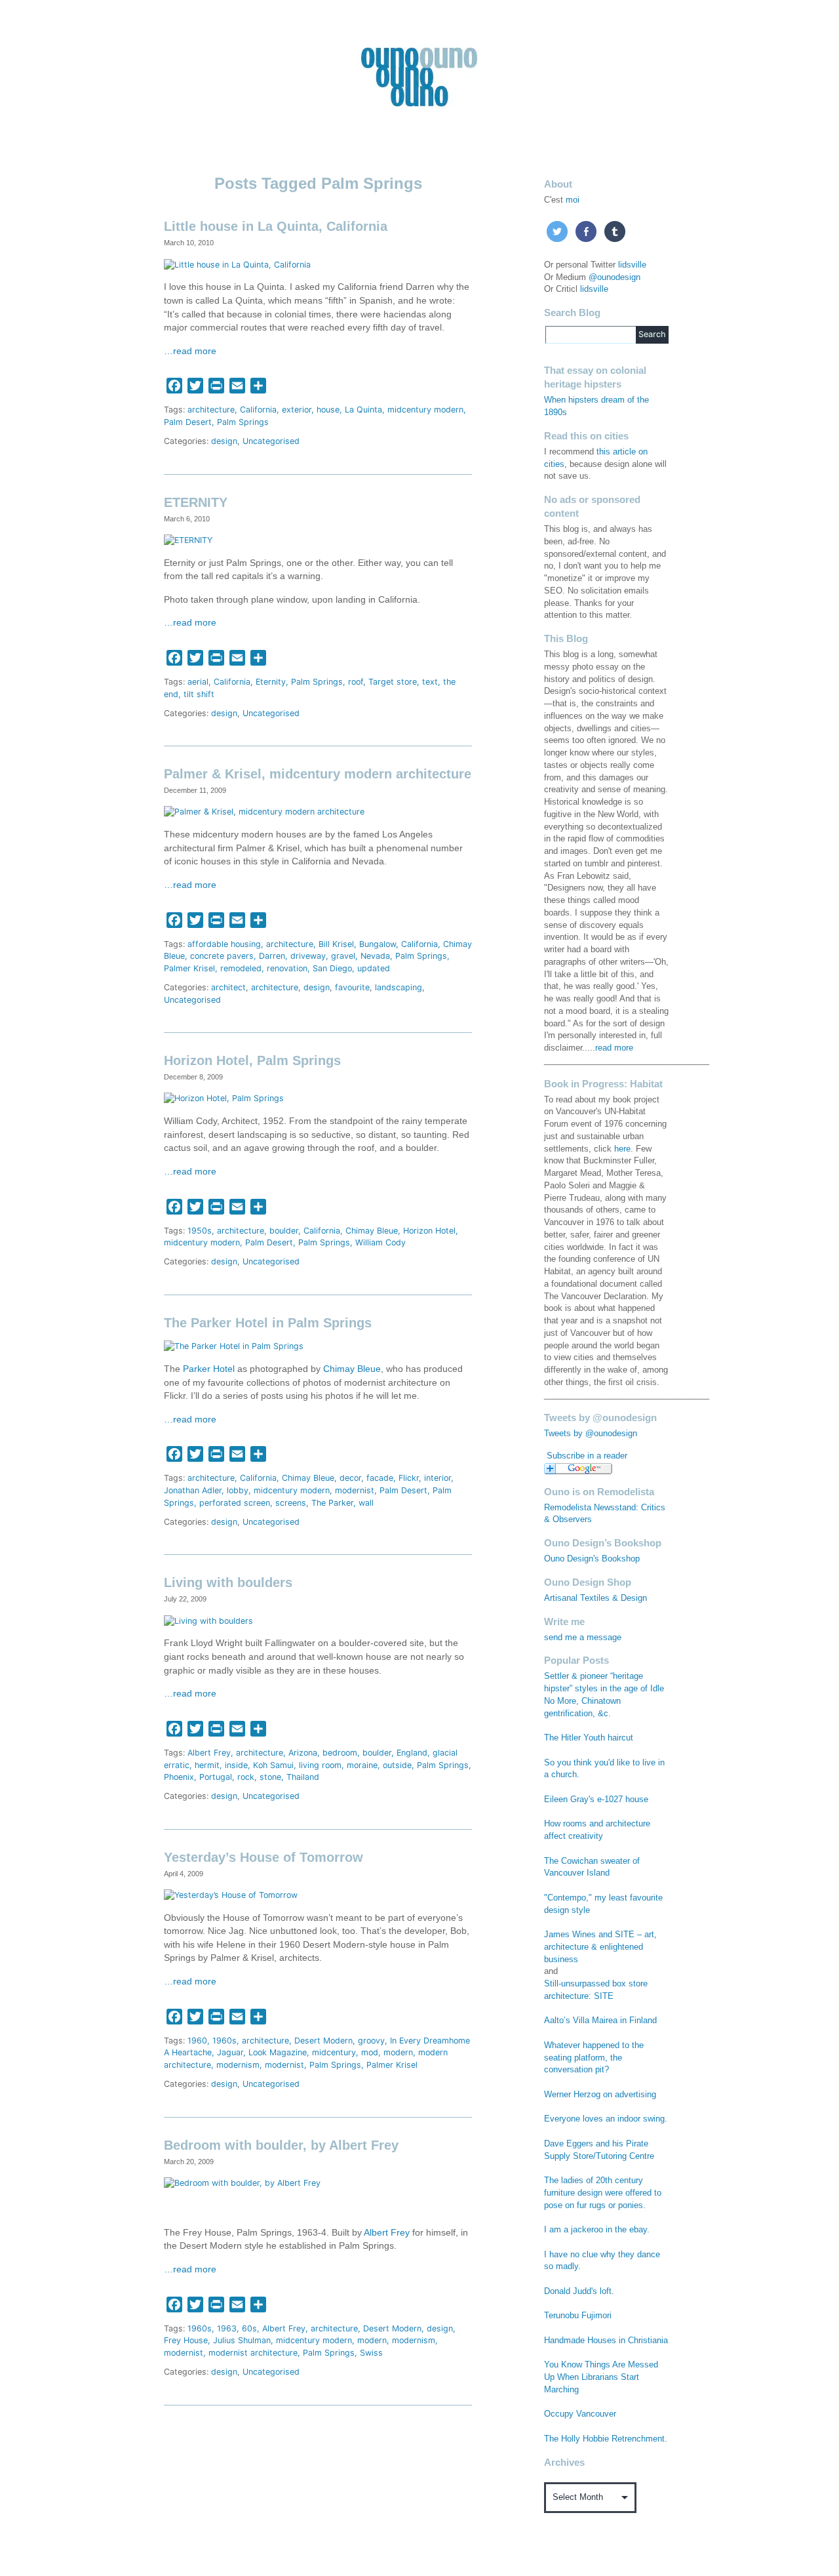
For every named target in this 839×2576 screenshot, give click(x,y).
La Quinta (363, 410)
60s (249, 2328)
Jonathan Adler (193, 1490)
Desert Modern (323, 2041)
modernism (238, 2065)
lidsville (632, 265)
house (328, 410)
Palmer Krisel (189, 968)
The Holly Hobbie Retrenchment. (606, 2439)
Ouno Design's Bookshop (592, 1559)
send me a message (583, 1638)
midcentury (334, 2052)
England (412, 1753)
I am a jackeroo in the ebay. (597, 2230)
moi (573, 200)
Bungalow (378, 944)
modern (398, 2052)
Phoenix (179, 1777)
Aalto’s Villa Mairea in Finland (600, 2021)
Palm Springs (243, 422)
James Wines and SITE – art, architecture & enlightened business (600, 1947)
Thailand (303, 1777)
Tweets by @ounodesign (591, 1434)
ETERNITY (196, 502)
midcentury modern (425, 410)
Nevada (375, 956)
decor (350, 1478)
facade (380, 1478)
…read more (190, 351)
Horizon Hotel (429, 1231)
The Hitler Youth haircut (589, 1738)
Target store (393, 682)
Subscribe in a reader (587, 1456)
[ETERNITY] (188, 540)
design (224, 441)
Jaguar (230, 2052)
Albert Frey (209, 1753)
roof (356, 682)
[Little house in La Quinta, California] (237, 264)
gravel (343, 956)
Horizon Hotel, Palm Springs (252, 1060)
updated (374, 968)
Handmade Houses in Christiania (606, 2341)
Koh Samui (273, 1765)
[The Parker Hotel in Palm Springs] (234, 1346)
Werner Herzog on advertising (600, 2095)
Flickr (409, 1478)
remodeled (241, 968)
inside (236, 1765)
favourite (352, 987)
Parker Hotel (209, 1369)
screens (291, 1503)
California (258, 410)
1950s (200, 1231)
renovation (287, 968)
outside (397, 1765)
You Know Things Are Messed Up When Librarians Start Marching (601, 2377)
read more (614, 1048)
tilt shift (199, 694)
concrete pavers (222, 956)
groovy (371, 2041)
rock (246, 1777)
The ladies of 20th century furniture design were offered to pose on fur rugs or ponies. (603, 2193)
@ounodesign (615, 277)
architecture (211, 410)
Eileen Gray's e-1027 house (596, 1800)
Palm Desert (188, 422)
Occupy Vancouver (580, 2414)
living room (320, 1765)
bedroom (340, 1753)
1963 (227, 2328)
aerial (198, 682)
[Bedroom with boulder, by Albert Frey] (242, 2183)
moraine (362, 1765)
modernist (355, 1490)
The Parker (332, 1503)
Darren (272, 956)
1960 (197, 2041)
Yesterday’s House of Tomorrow (263, 1857)
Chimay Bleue (372, 1231)
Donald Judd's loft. (579, 2291)
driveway (308, 956)
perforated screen (235, 1503)
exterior (297, 410)
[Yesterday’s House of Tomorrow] (231, 1895)
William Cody (380, 1242)
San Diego (332, 968)
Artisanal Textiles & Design (595, 1598)
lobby (238, 1490)
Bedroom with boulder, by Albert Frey (281, 2145)
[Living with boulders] (208, 1620)
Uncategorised (271, 441)
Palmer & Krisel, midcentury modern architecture (318, 774)
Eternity (271, 682)
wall (366, 1503)
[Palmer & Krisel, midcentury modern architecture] (264, 812)
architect (228, 987)
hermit (207, 1765)
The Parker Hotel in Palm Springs (268, 1323)
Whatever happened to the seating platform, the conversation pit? (594, 2058)
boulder (284, 1231)
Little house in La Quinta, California (276, 226)
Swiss (371, 2353)
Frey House (186, 2340)
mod (370, 2052)
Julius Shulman (242, 2340)
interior (438, 1478)
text (430, 682)
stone (270, 1777)
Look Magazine (278, 2052)
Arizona (303, 1753)
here (622, 1149)
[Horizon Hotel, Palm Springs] (224, 1098)
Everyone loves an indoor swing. (606, 2119)
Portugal (216, 1777)
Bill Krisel (336, 944)
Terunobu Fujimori (578, 2316)
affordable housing (224, 944)
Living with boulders (228, 1582)
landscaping (399, 987)
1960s (224, 2041)
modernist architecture (253, 2353)
